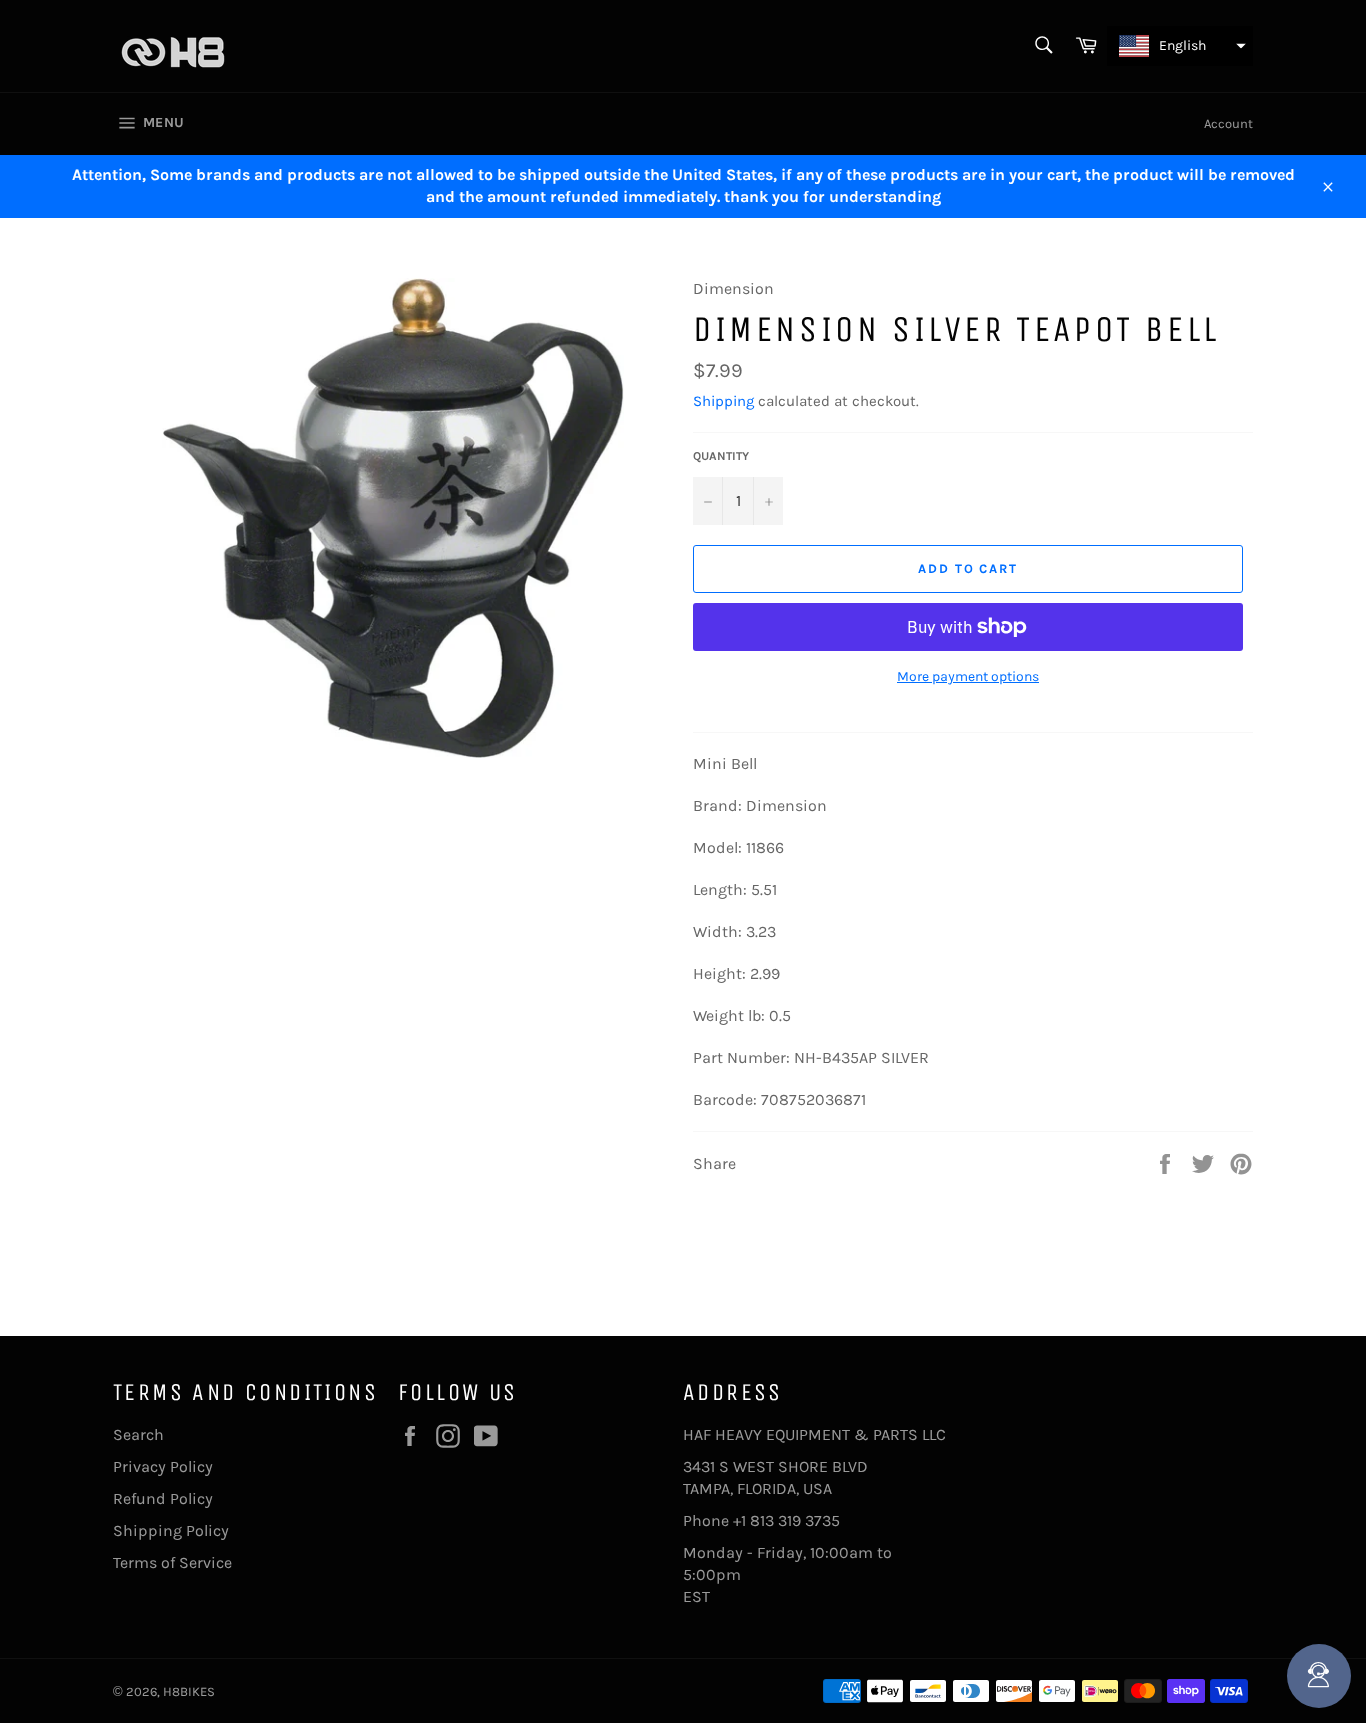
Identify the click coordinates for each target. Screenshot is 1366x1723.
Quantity (721, 456)
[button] (1180, 46)
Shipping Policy (171, 1530)
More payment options (968, 676)
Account (1228, 123)
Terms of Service (172, 1562)
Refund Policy (163, 1498)
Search (138, 1434)
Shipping (723, 401)
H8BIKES (189, 1691)
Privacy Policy (163, 1466)
